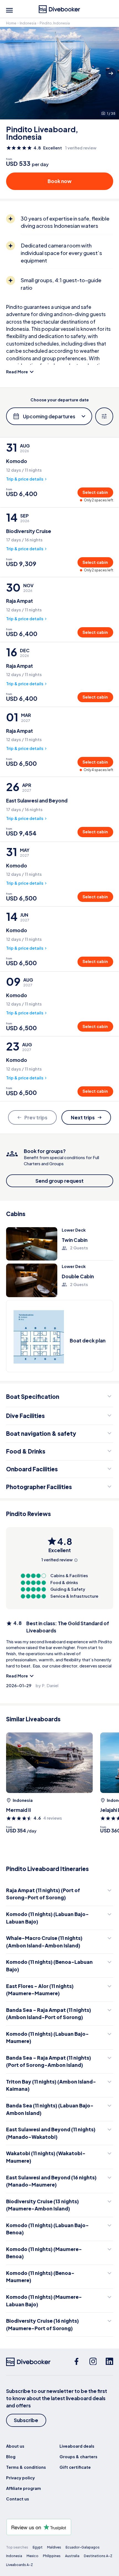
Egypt (38, 2547)
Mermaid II (19, 1810)
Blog (11, 2457)
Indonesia (28, 23)
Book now (60, 181)
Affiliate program (24, 2488)
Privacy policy (20, 2478)
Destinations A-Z (98, 2556)
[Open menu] (9, 10)
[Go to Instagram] (93, 2362)
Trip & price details (25, 479)
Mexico (33, 2556)
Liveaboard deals (77, 2446)
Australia (72, 2556)
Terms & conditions (26, 2467)
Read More (17, 372)
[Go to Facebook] (77, 2362)
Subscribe (26, 2420)
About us (15, 2446)
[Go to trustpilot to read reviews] (60, 2527)
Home (11, 23)
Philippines (52, 2556)
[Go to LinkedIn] (109, 2362)
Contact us (18, 2499)
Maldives (54, 2547)
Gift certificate (75, 2467)
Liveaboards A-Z (20, 2565)
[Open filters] (104, 417)
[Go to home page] (59, 9)
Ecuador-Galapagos (83, 2547)
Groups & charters (78, 2457)
